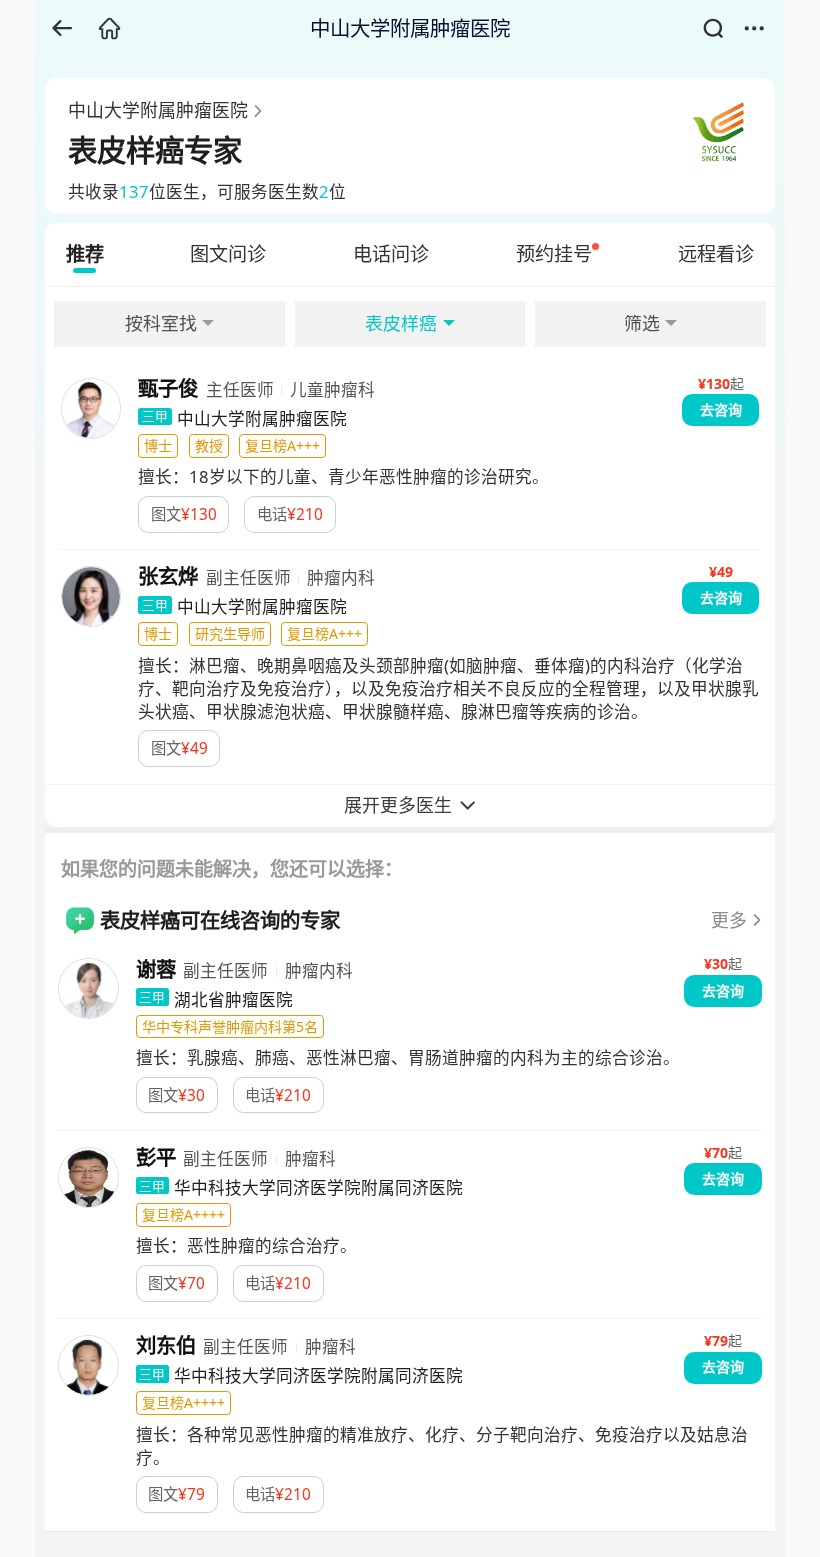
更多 (729, 920)
